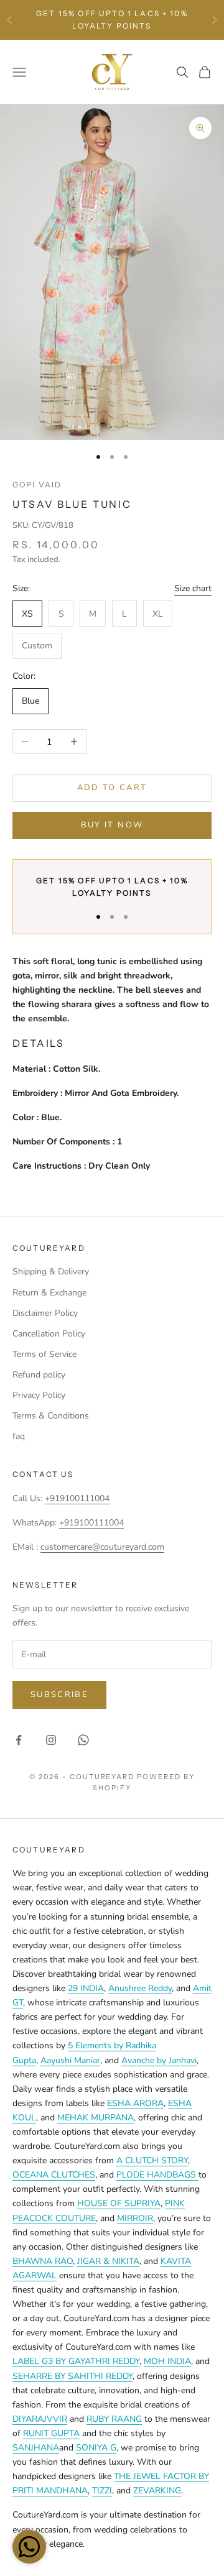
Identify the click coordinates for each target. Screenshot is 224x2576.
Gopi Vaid (37, 485)
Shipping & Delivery (51, 1272)
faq (19, 1436)
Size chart (193, 588)
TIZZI (102, 2491)
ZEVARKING (157, 2491)
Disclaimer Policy (45, 1313)
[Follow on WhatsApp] (83, 1740)
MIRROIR (135, 2218)
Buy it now (112, 825)
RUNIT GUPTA (51, 2433)
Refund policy (39, 1375)
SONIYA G (96, 2448)
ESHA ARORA (135, 2103)
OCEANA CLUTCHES (54, 2175)
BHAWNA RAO (43, 2261)
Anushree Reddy (140, 1988)
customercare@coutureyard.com (102, 1547)
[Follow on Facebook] (19, 1740)
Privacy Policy (39, 1395)
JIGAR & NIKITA (108, 2261)
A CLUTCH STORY (152, 2160)
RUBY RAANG (114, 2419)
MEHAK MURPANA (96, 2118)
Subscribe (59, 1695)
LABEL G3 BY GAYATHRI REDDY (76, 2361)
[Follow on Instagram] (51, 1740)
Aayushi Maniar (70, 2060)
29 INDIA (86, 1988)
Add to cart (112, 788)
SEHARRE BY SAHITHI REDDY (72, 2376)
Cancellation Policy (49, 1334)
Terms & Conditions (51, 1416)
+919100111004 (77, 1498)
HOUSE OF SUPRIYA (119, 2203)
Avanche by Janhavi (159, 2060)
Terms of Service (44, 1354)
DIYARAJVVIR (40, 2419)
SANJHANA (36, 2448)
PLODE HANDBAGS (157, 2175)
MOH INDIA (167, 2361)
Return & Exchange (49, 1293)
